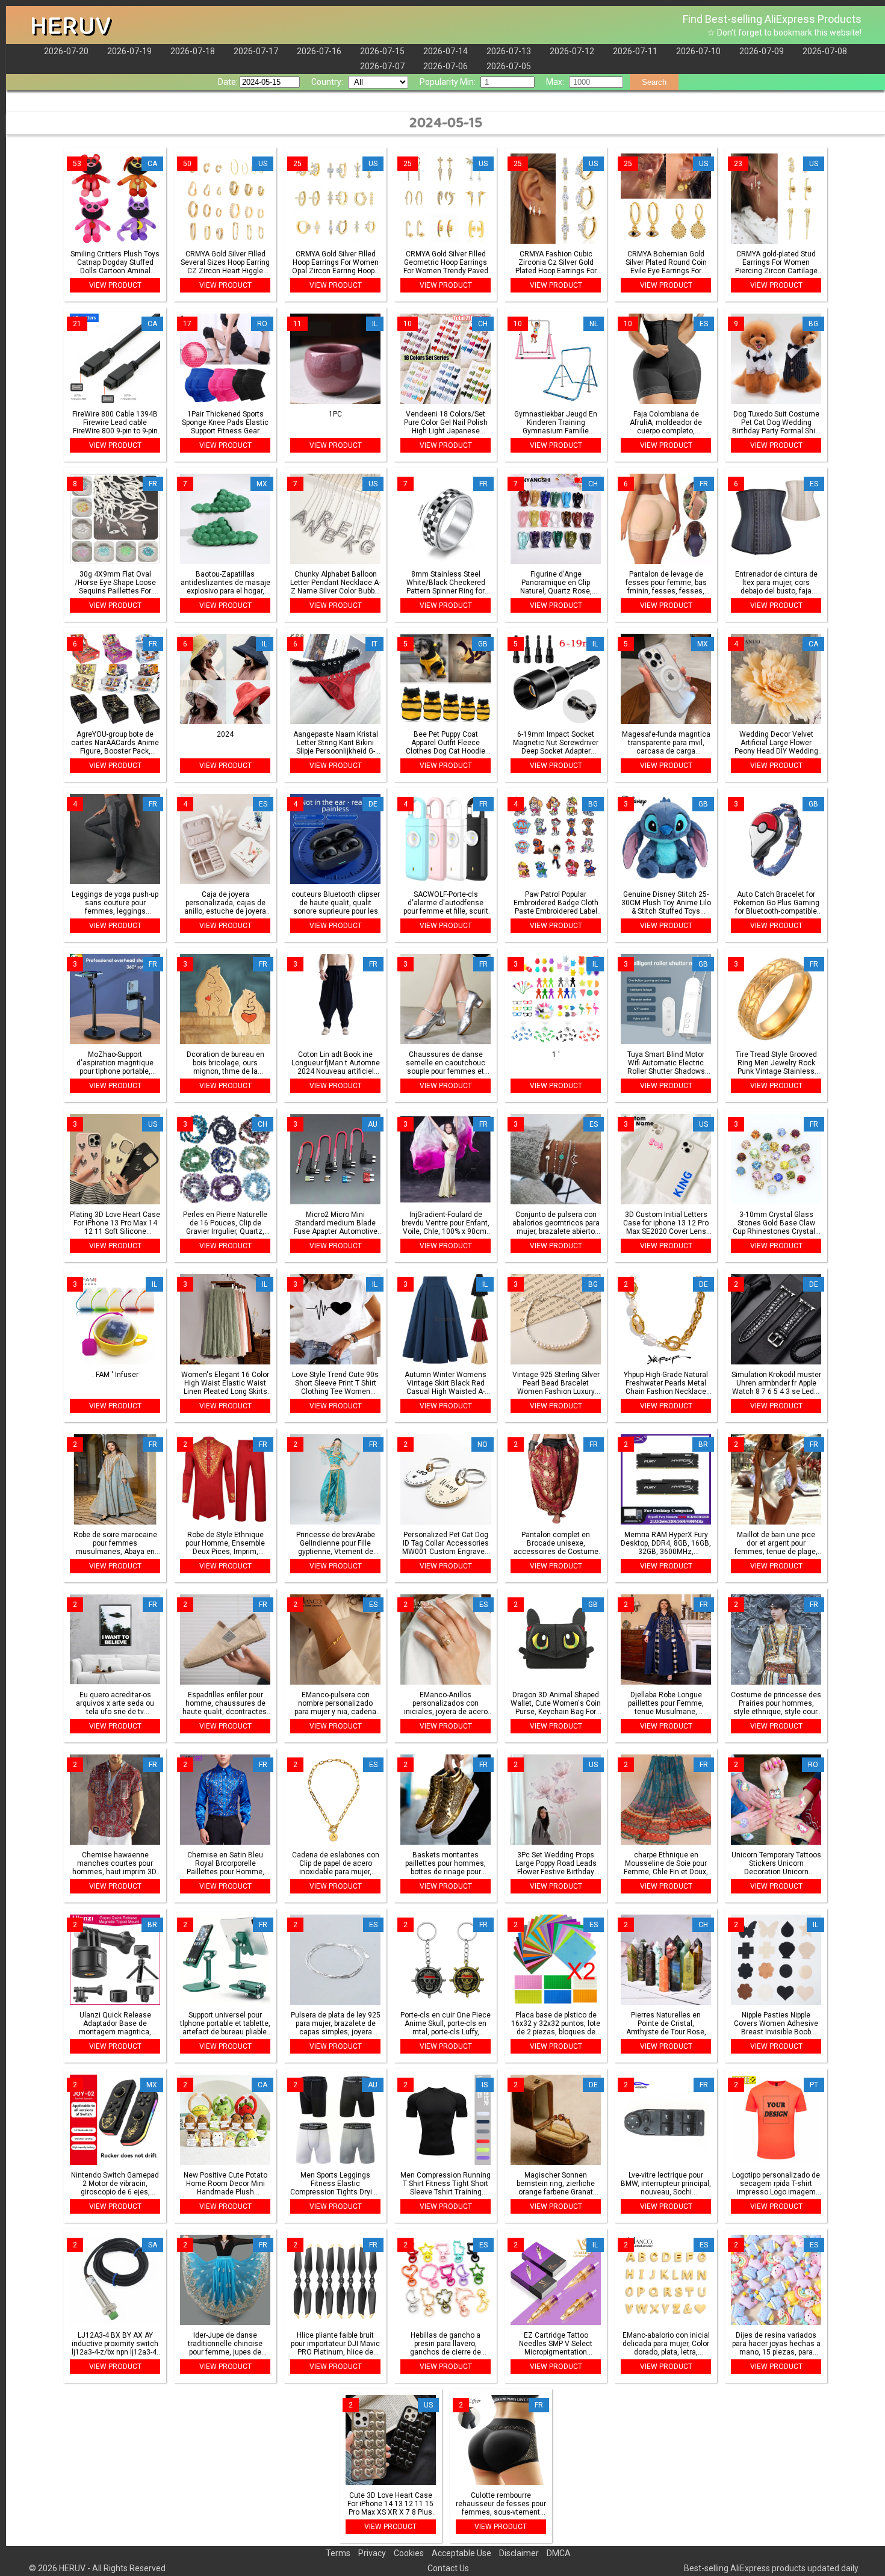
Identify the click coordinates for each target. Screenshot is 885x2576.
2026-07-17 (256, 51)
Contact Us (448, 2568)
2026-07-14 (446, 51)
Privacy (372, 2553)
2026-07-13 (509, 51)
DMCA (559, 2553)
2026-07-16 (319, 51)
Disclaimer (519, 2553)
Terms (338, 2553)
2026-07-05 (509, 66)
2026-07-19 (129, 51)
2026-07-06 (446, 66)
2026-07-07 (382, 66)
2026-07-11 (635, 51)
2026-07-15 (382, 51)
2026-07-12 (572, 51)
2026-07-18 (193, 51)
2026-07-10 (698, 51)
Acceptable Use (461, 2553)
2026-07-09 (762, 51)
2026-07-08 (825, 51)
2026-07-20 (66, 51)
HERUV (70, 26)
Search (654, 82)
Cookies (409, 2553)
